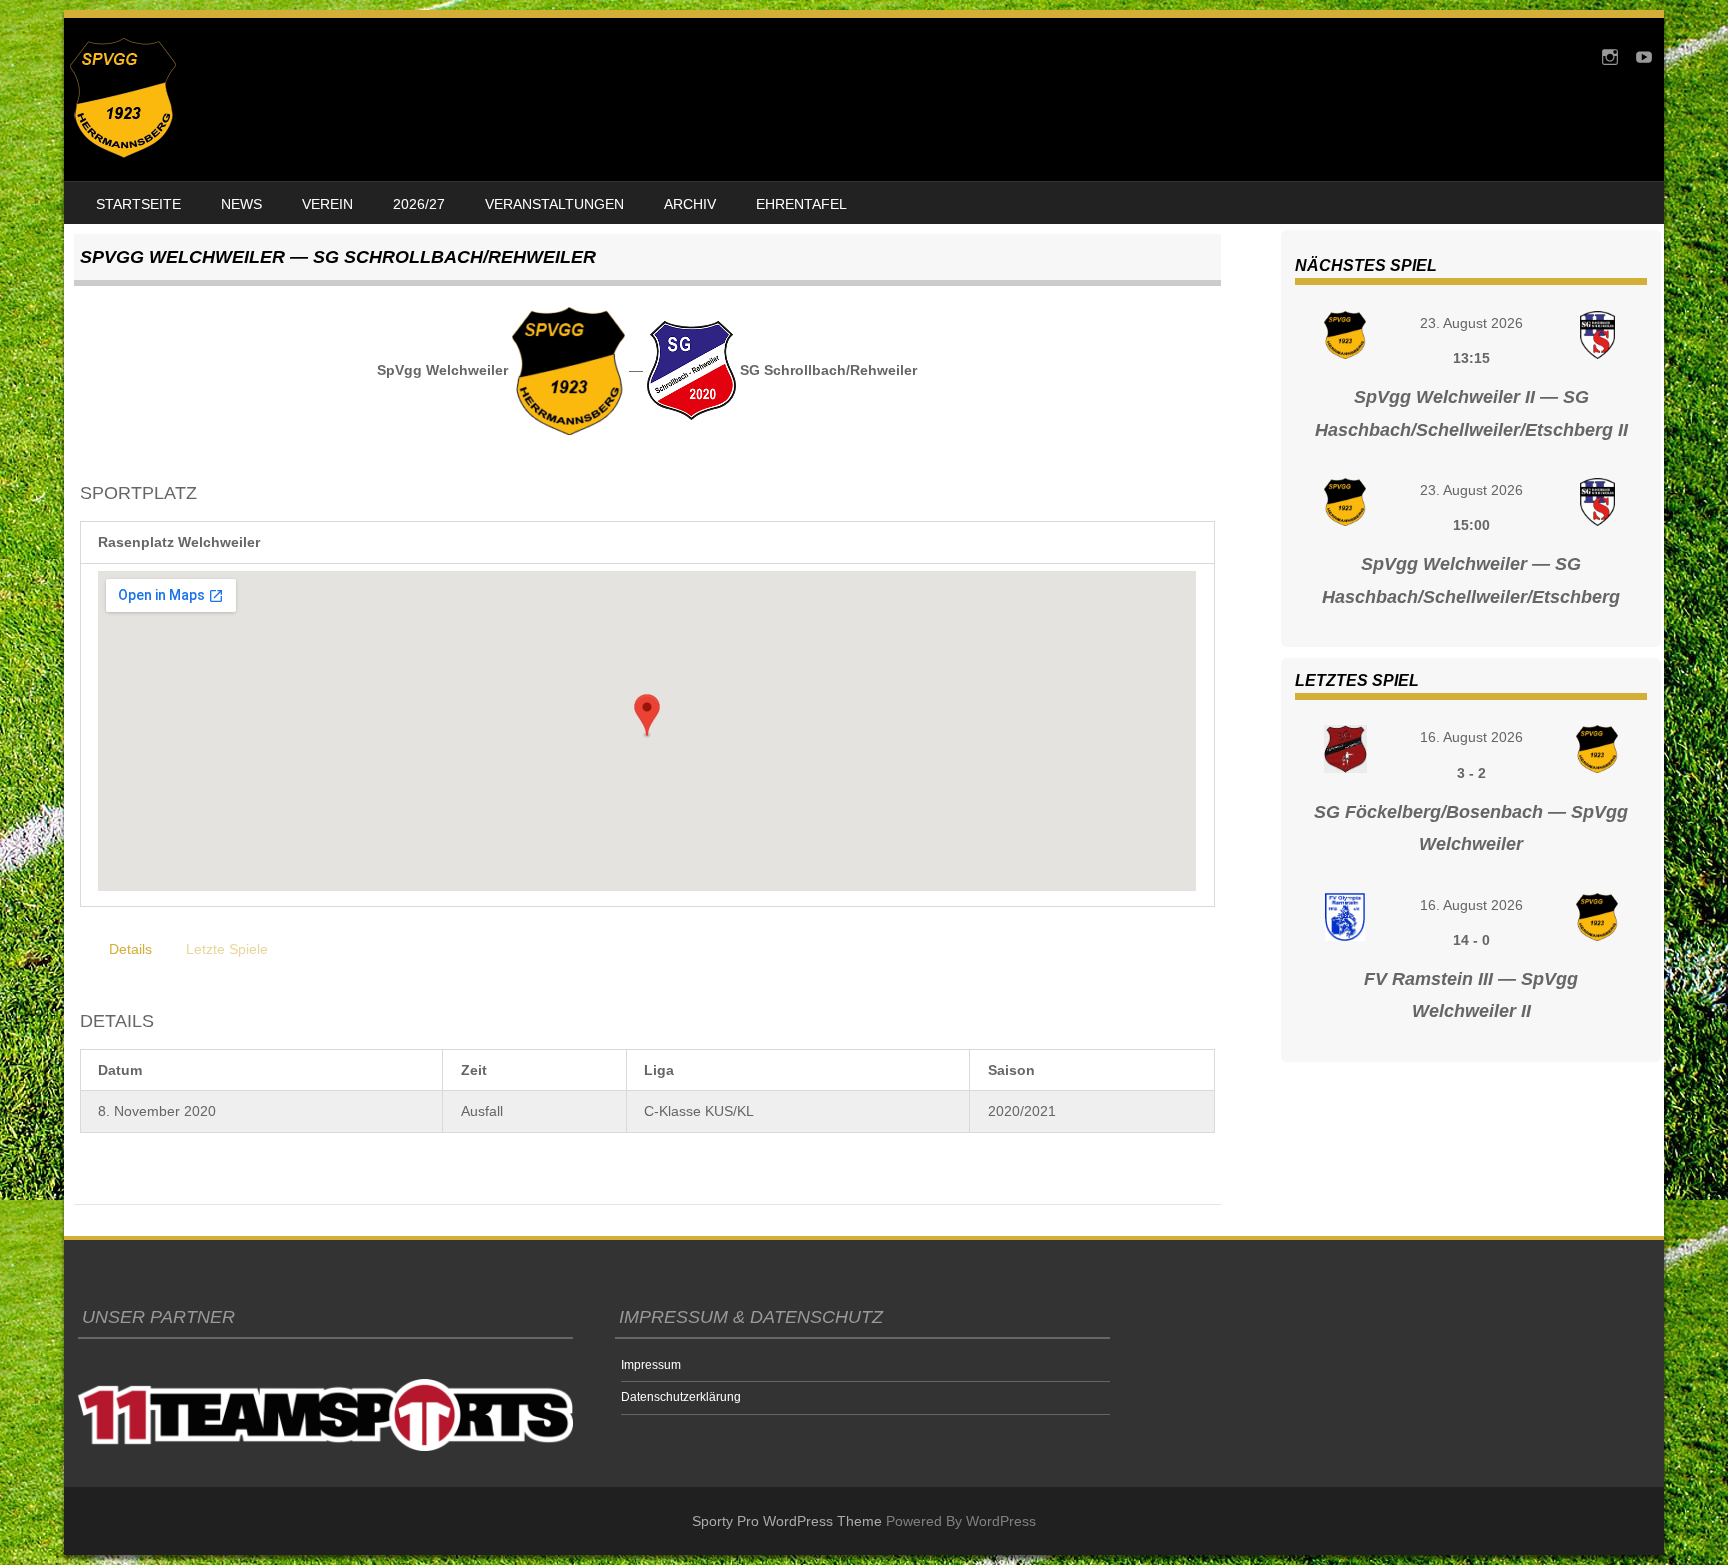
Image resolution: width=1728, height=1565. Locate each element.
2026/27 (419, 204)
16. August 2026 (1471, 737)
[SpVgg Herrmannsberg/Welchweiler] (123, 153)
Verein (327, 204)
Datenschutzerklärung (681, 1397)
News (241, 204)
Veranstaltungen (554, 204)
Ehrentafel (801, 204)
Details (130, 949)
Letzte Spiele (227, 949)
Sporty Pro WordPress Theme (787, 1521)
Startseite (138, 204)
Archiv (690, 204)
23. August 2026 (1471, 323)
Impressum (651, 1365)
